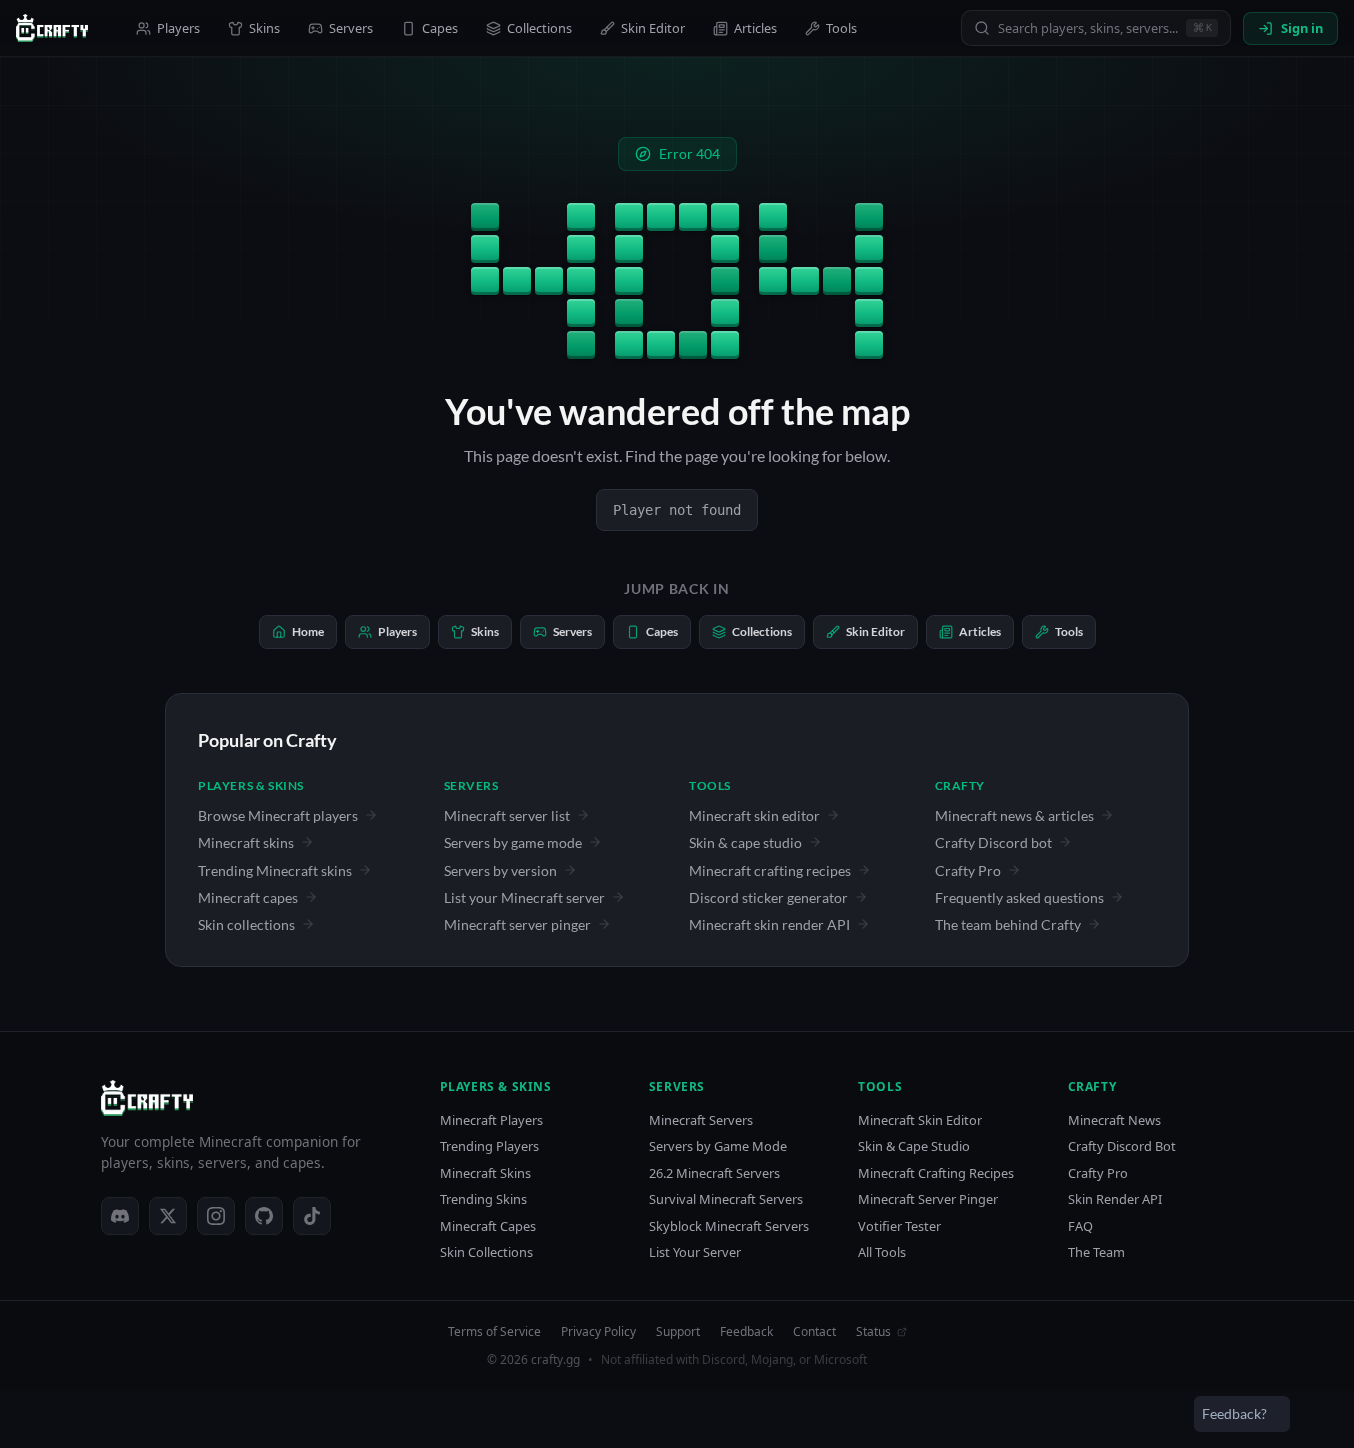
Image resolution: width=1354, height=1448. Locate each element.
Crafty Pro (968, 870)
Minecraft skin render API (769, 924)
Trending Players (489, 1146)
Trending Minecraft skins (275, 870)
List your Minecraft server (524, 897)
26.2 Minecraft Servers (714, 1173)
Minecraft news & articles (1014, 815)
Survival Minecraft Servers (726, 1199)
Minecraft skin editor (754, 815)
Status (873, 1332)
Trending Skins (483, 1199)
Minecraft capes (248, 897)
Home (308, 631)
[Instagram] (216, 1216)
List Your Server (695, 1252)
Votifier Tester (899, 1226)
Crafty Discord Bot (1122, 1146)
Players (178, 28)
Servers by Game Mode (718, 1146)
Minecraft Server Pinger (928, 1199)
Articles (755, 28)
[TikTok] (312, 1216)
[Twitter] (168, 1216)
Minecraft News (1114, 1120)
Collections (539, 28)
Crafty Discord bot (993, 842)
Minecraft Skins (485, 1173)
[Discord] (120, 1216)
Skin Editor (653, 28)
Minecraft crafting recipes (770, 870)
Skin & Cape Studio (914, 1146)
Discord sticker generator (768, 897)
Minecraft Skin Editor (920, 1120)
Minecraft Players (491, 1120)
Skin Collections (486, 1252)
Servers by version (500, 870)
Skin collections (246, 924)
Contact (814, 1332)
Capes (440, 28)
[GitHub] (264, 1216)
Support (678, 1332)
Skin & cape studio (745, 842)
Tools (841, 28)
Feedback (746, 1332)
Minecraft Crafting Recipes (936, 1173)
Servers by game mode (513, 842)
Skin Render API (1115, 1199)
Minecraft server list (507, 815)
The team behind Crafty (1008, 924)
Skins (264, 28)
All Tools (882, 1252)
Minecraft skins (246, 842)
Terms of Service (494, 1332)
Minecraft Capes (488, 1226)
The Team (1096, 1252)
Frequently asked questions (1019, 897)
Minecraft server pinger (517, 924)
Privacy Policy (598, 1332)
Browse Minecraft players (278, 815)
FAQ (1080, 1226)
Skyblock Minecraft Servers (729, 1226)
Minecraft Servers (701, 1120)
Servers (351, 28)
